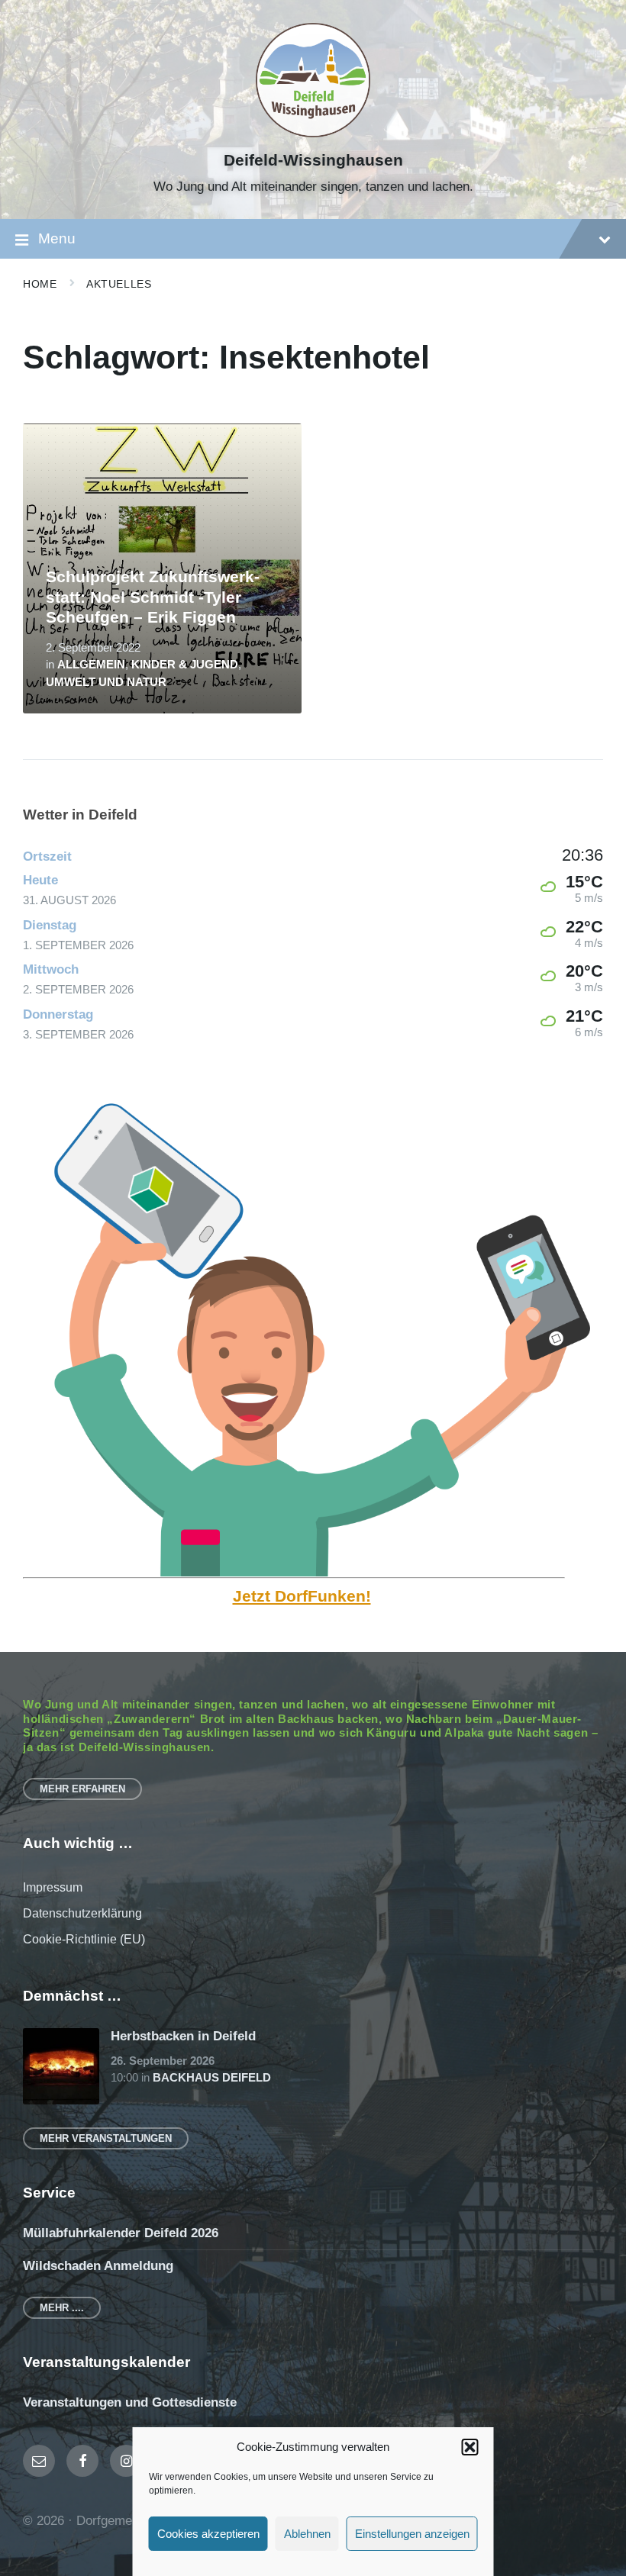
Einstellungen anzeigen (412, 2534)
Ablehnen (307, 2534)
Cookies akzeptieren (208, 2534)
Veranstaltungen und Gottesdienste (130, 2402)
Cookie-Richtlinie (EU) (84, 1939)
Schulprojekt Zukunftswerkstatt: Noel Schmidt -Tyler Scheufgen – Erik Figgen (153, 597)
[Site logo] (313, 133)
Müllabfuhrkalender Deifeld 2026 (121, 2233)
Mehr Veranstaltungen (106, 2138)
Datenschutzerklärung (82, 1913)
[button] (470, 2447)
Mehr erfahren (82, 1789)
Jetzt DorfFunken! (302, 1596)
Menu (57, 238)
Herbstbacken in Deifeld (183, 2036)
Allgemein (91, 665)
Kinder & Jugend (185, 665)
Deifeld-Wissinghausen (313, 160)
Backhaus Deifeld (212, 2078)
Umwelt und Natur (106, 682)
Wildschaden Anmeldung (98, 2266)
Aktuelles (119, 284)
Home (40, 284)
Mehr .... (62, 2308)
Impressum (53, 1887)
